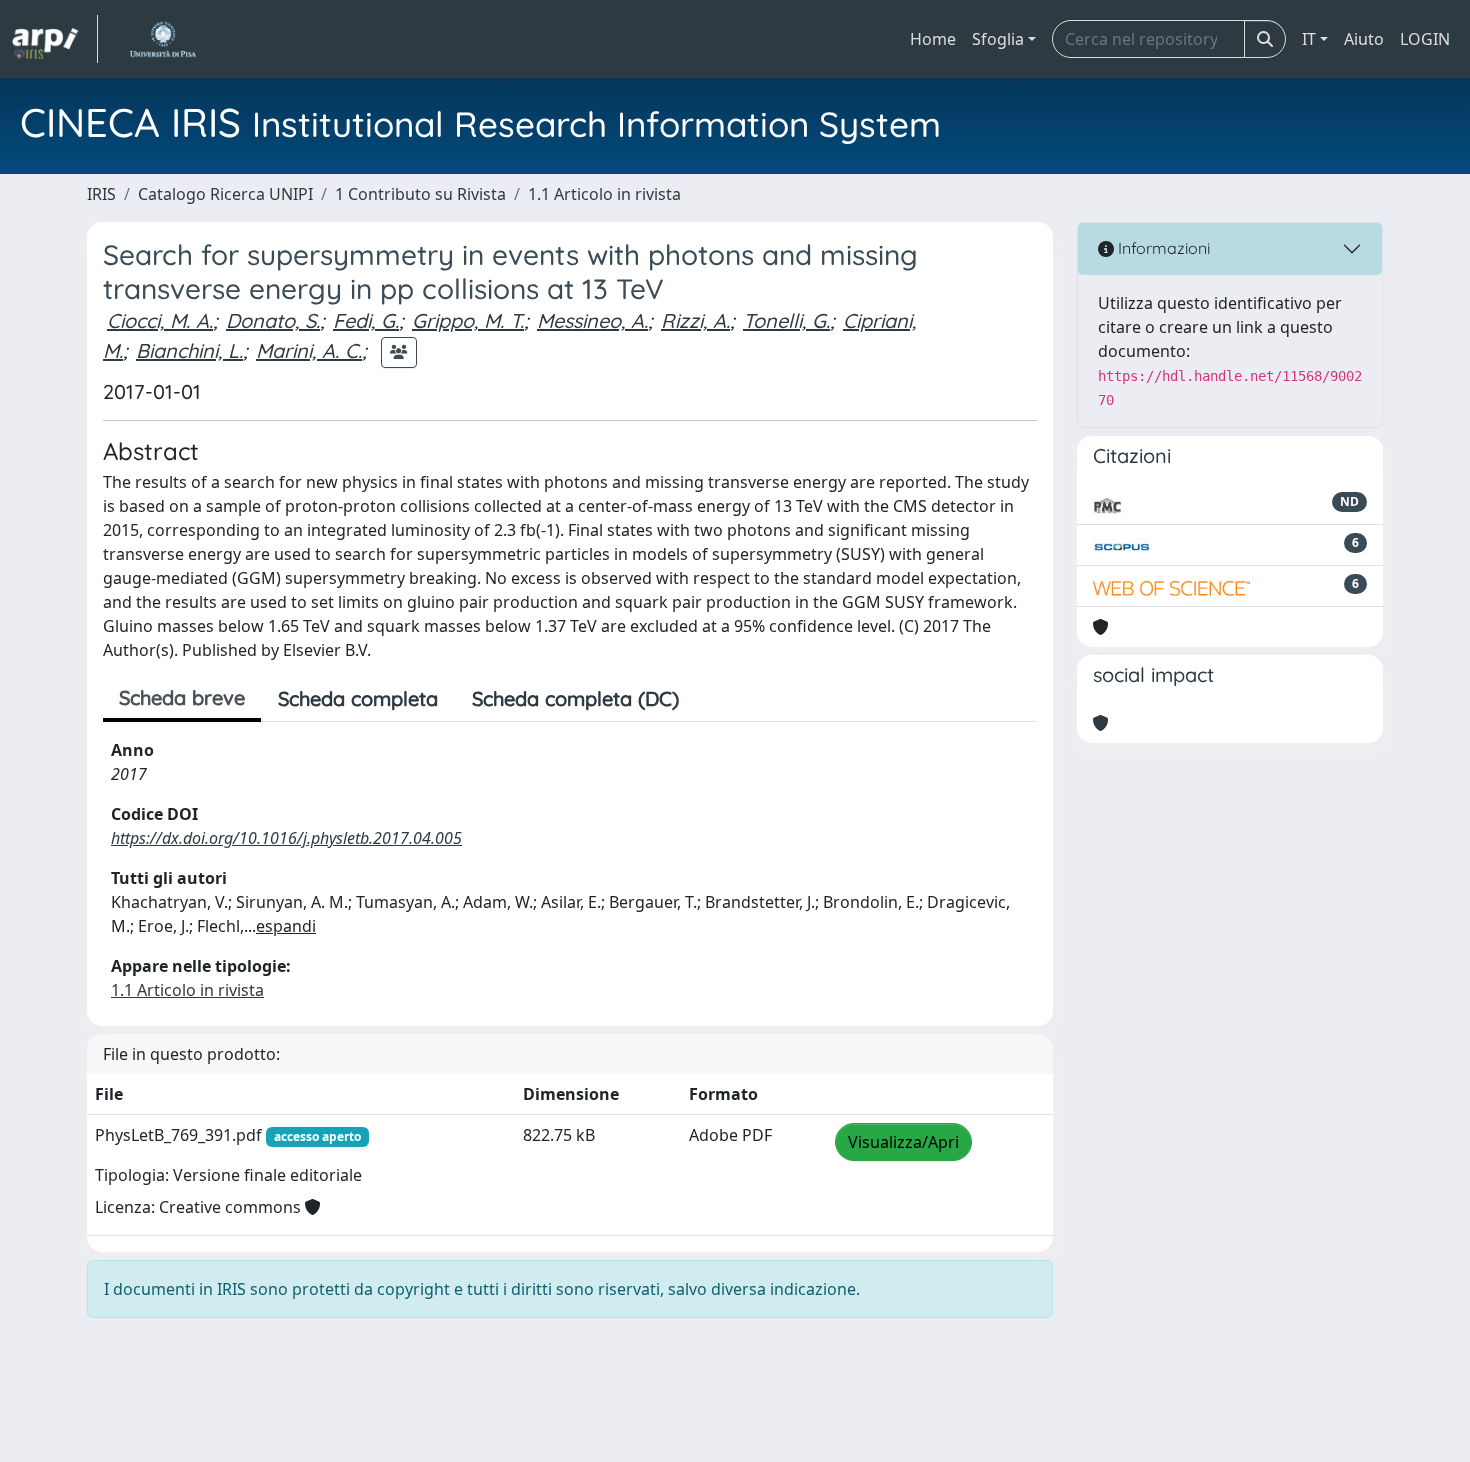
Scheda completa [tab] (358, 698)
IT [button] (1309, 39)
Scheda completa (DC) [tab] (575, 698)
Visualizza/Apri (903, 1142)
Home (933, 39)
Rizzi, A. (695, 320)
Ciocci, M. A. (160, 320)
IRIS (101, 194)
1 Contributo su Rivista (420, 194)
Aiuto (1364, 39)
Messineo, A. (592, 320)
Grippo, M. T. (468, 320)
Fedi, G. (366, 320)
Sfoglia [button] (998, 39)
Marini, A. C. (309, 350)
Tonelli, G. (786, 320)
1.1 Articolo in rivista (604, 194)
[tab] (713, 699)
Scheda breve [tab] (182, 697)
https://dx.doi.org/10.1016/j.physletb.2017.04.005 (286, 838)
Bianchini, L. (189, 350)
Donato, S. (273, 320)
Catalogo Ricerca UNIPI (225, 194)
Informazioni (1162, 248)
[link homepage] (55, 39)
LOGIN (1425, 39)
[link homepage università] (162, 39)
